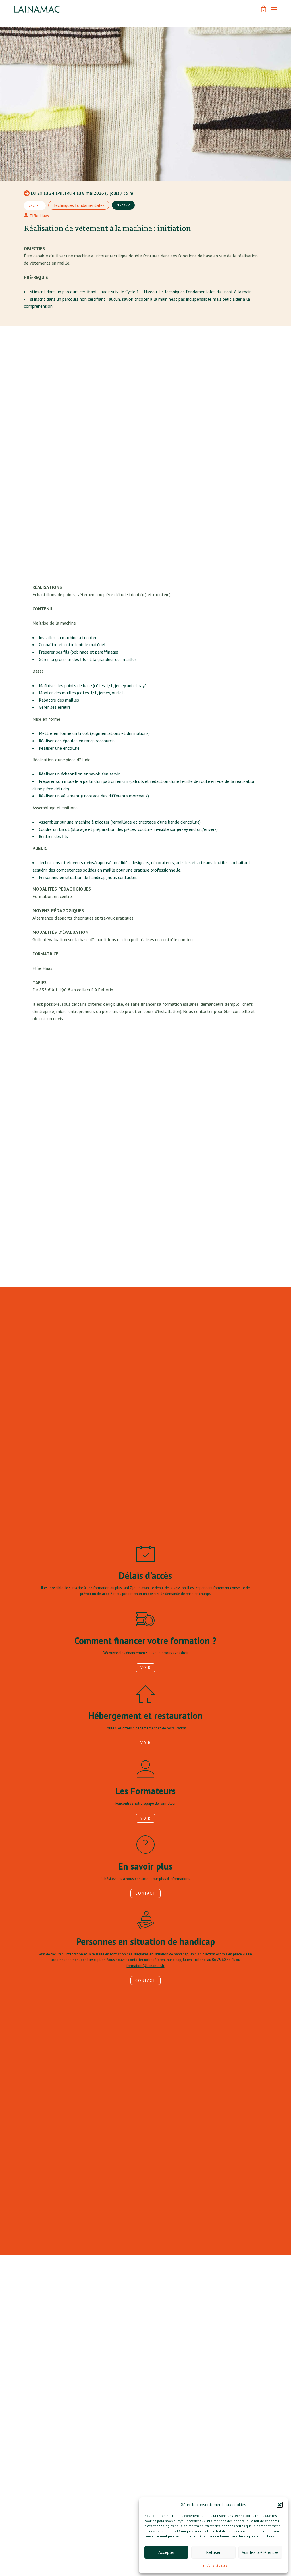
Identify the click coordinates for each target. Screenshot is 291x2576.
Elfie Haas (39, 216)
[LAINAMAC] (37, 9)
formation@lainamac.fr (145, 1966)
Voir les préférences (260, 2552)
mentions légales (213, 2565)
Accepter (167, 2552)
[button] (280, 2505)
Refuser (213, 2552)
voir (145, 1668)
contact (145, 1893)
